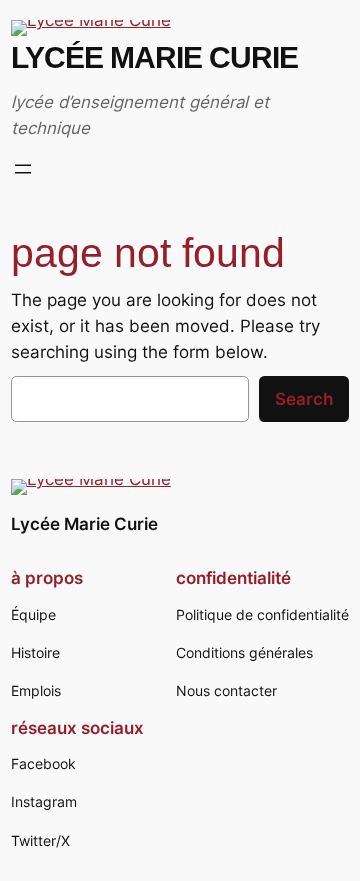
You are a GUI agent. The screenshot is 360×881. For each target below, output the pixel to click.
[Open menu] (23, 169)
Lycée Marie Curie (154, 57)
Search (304, 399)
